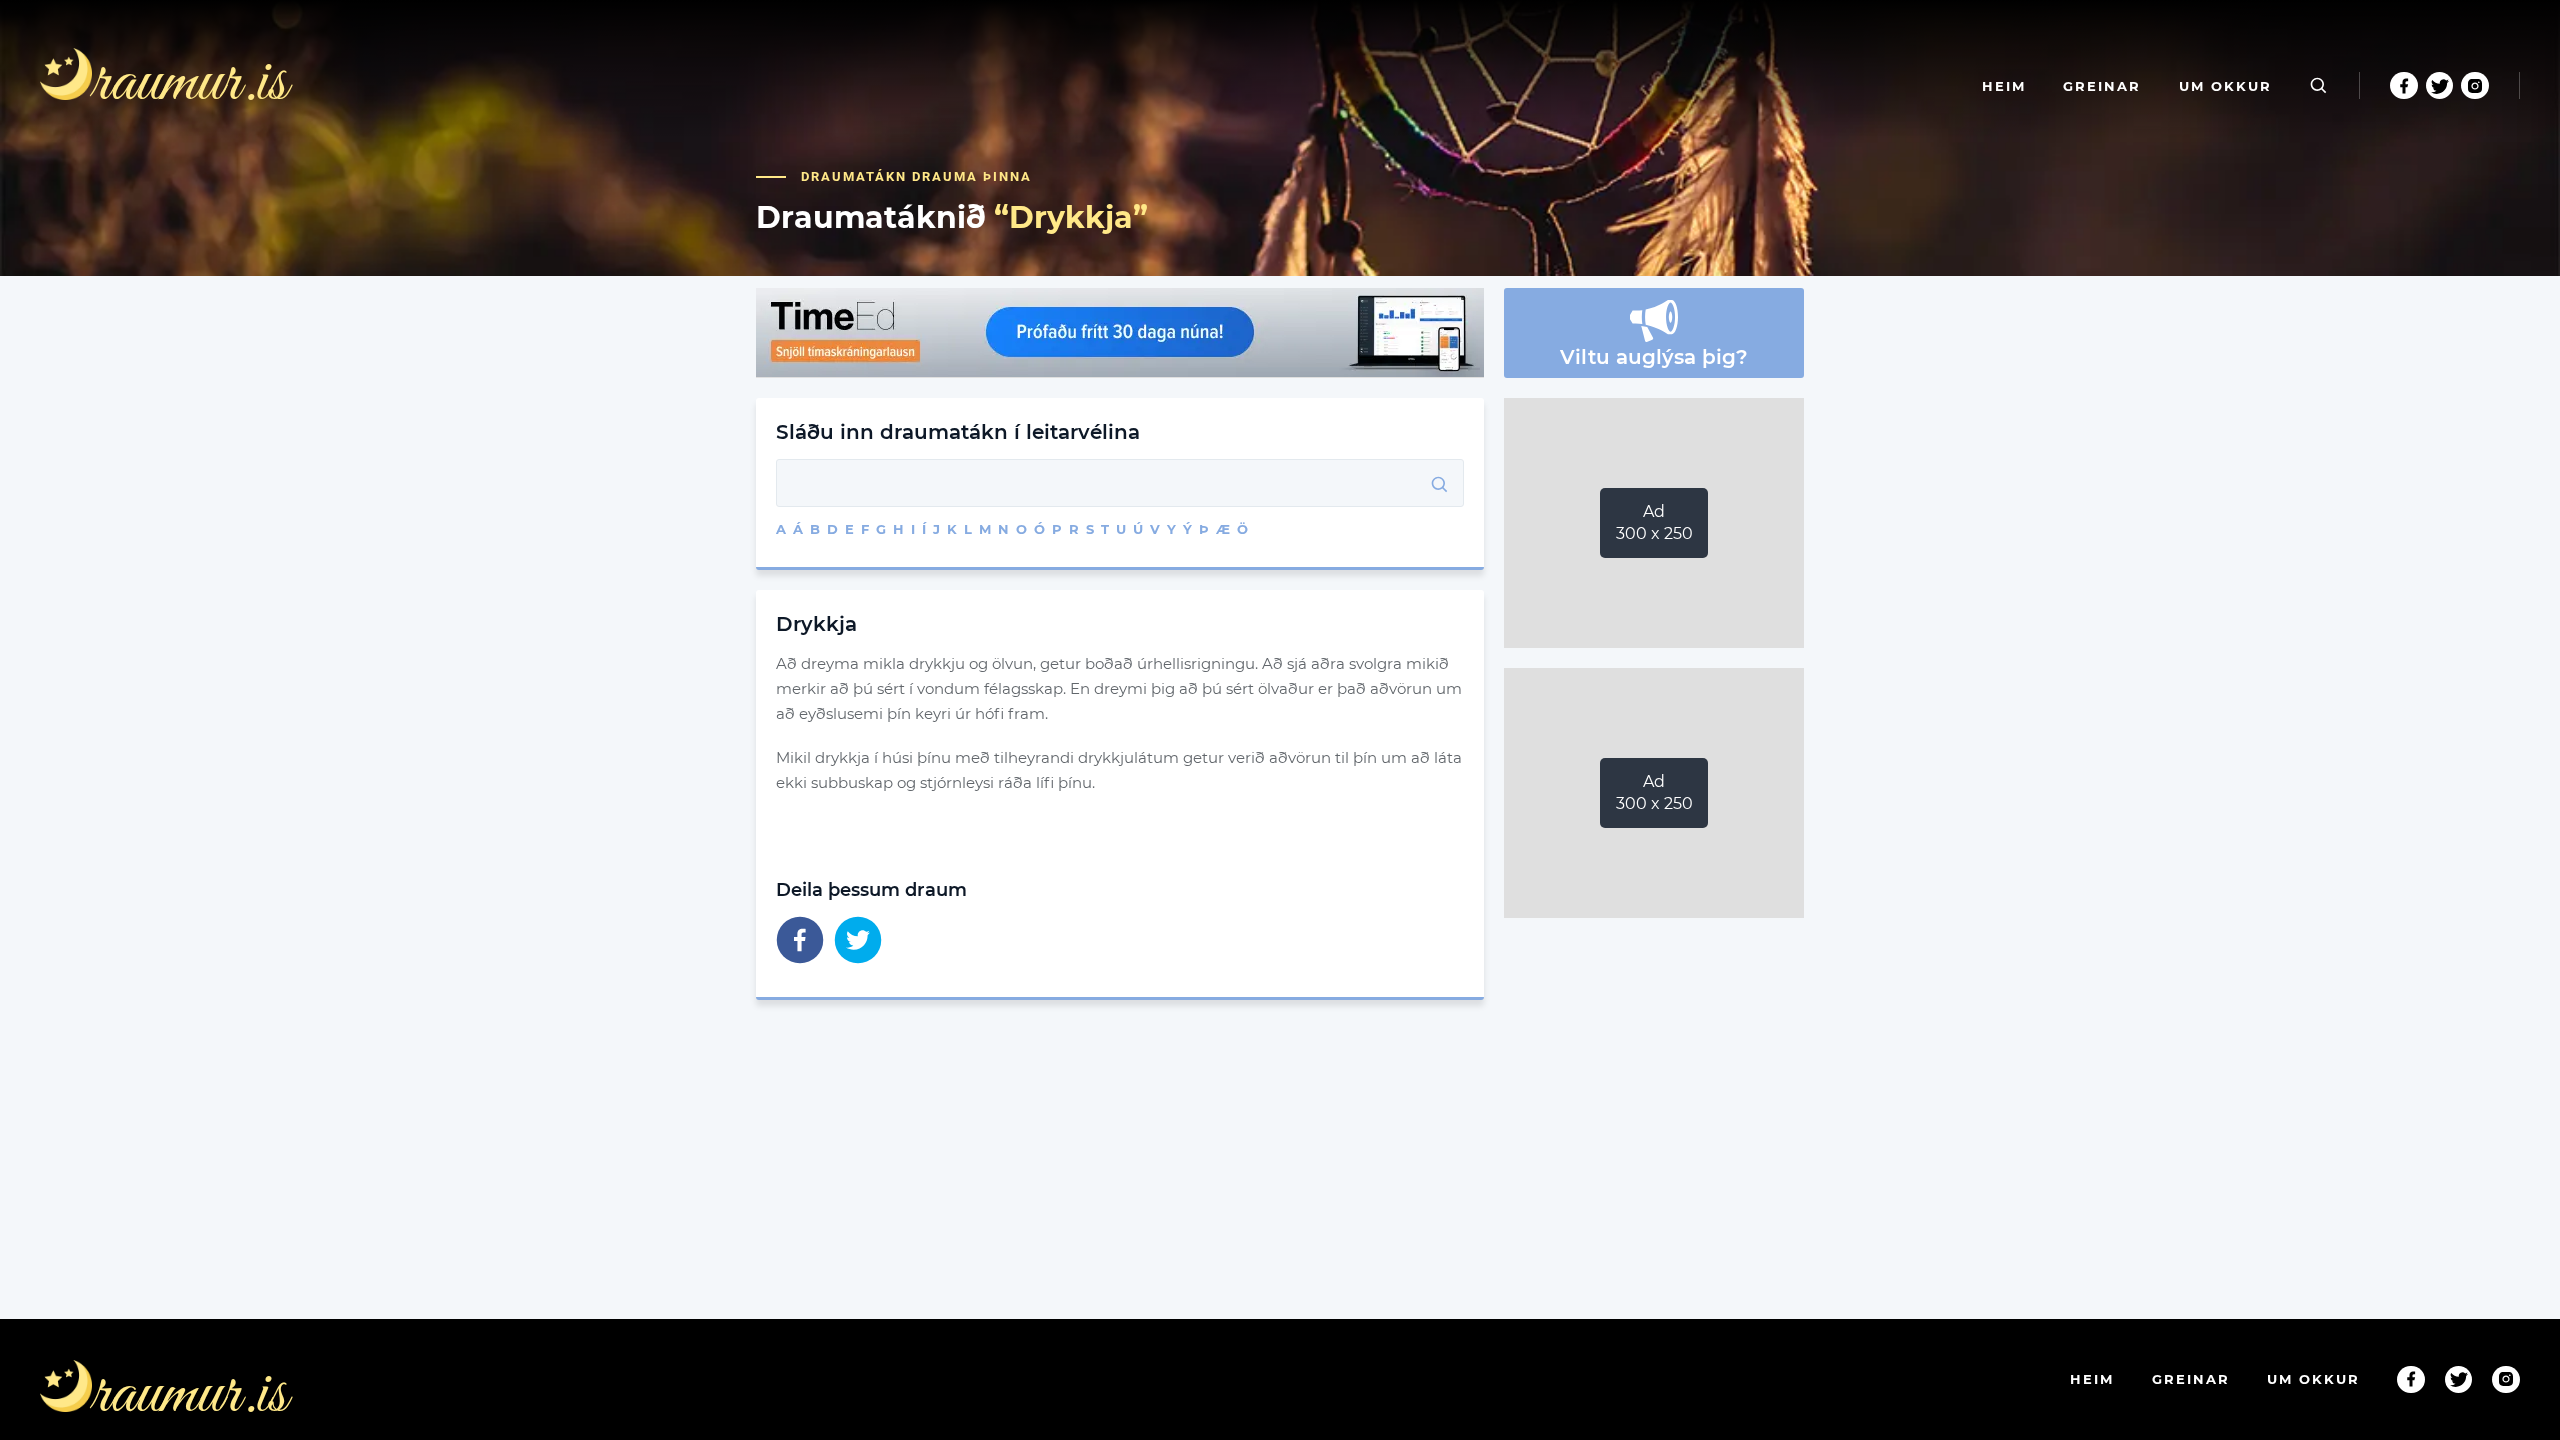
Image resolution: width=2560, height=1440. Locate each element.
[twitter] (858, 941)
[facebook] (800, 941)
